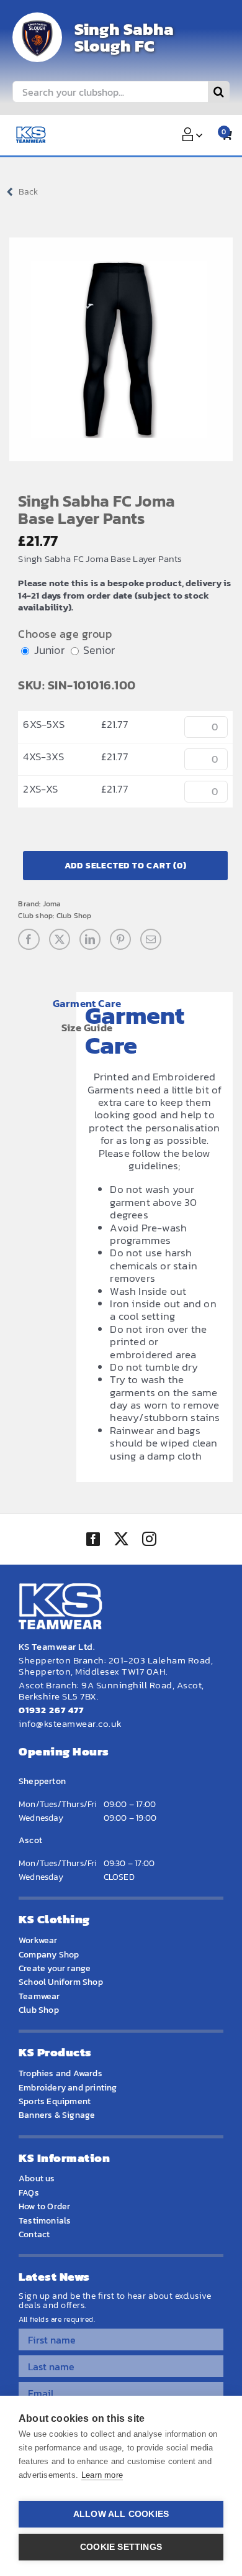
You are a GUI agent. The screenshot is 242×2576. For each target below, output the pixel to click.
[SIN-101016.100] (121, 349)
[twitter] (121, 1540)
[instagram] (149, 1540)
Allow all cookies (121, 2514)
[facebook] (93, 1539)
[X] (60, 939)
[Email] (151, 939)
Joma (52, 904)
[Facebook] (29, 939)
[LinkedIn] (90, 939)
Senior (99, 650)
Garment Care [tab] (87, 1003)
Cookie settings (121, 2547)
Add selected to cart (126, 866)
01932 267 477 (51, 1710)
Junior (49, 650)
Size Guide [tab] (87, 1028)
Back (28, 192)
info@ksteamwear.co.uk (70, 1723)
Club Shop (74, 916)
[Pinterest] (120, 939)
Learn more (102, 2475)
